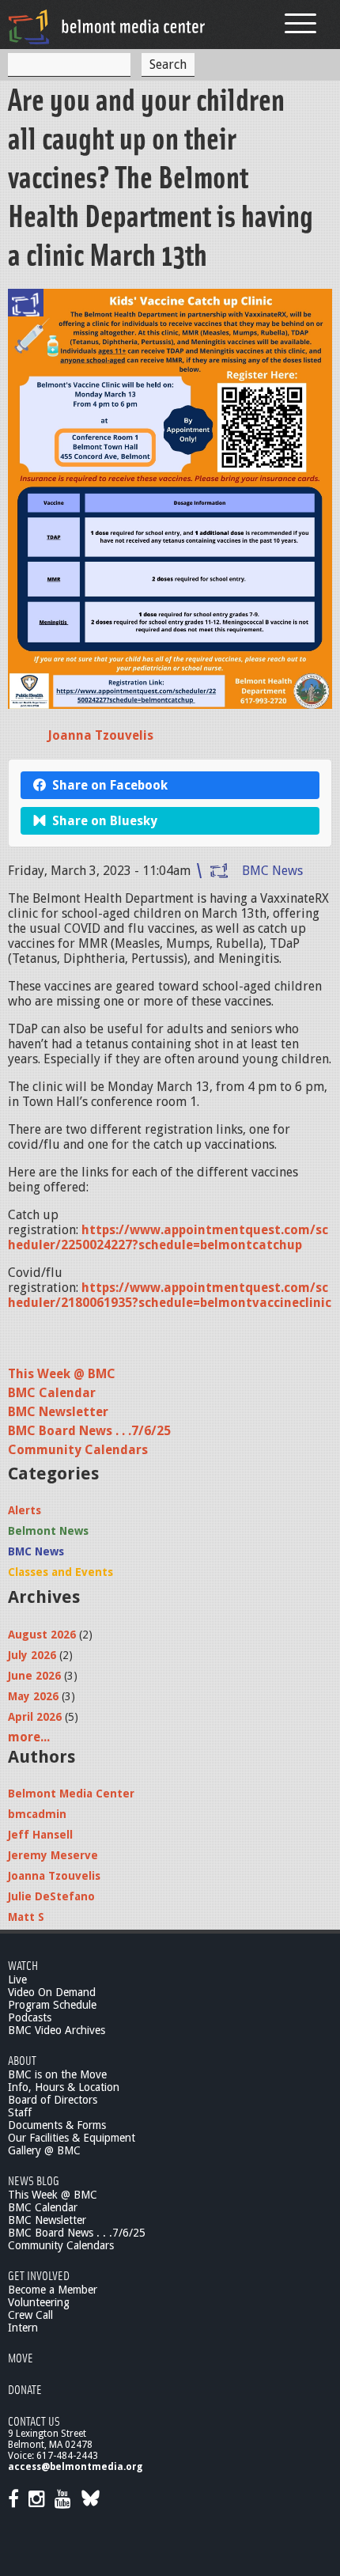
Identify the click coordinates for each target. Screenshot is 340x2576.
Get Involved (39, 2275)
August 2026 (42, 1635)
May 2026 (33, 1696)
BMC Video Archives (57, 2030)
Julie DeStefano (51, 1896)
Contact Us (34, 2421)
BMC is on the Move (57, 2074)
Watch (23, 1965)
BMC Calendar (52, 1393)
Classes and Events (60, 1572)
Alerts (25, 1510)
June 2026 (34, 1676)
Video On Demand (52, 1992)
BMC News (272, 871)
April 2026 (35, 1717)
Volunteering (39, 2302)
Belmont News (48, 1531)
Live (17, 1979)
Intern (23, 2328)
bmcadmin (37, 1814)
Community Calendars (78, 1450)
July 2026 (32, 1655)
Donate (25, 2389)
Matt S (26, 1917)
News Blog (34, 2180)
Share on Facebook (110, 785)
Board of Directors (53, 2100)
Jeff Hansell (40, 1835)
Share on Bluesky (105, 821)
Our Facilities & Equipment (72, 2138)
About (22, 2060)
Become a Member (53, 2290)
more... (29, 1737)
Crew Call (30, 2315)
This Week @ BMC (62, 1374)
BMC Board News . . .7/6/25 (89, 1431)
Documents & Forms (57, 2125)
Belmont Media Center (71, 1794)
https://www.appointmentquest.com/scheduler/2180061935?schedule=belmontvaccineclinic (170, 1295)
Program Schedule (52, 2005)
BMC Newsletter (58, 1412)
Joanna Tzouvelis (100, 735)
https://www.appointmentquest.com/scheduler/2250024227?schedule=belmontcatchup (168, 1237)
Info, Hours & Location (64, 2087)
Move (21, 2357)
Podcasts (30, 2017)
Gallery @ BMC (44, 2150)
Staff (20, 2112)
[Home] (107, 27)
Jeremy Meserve (53, 1855)
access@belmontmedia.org (75, 2467)
